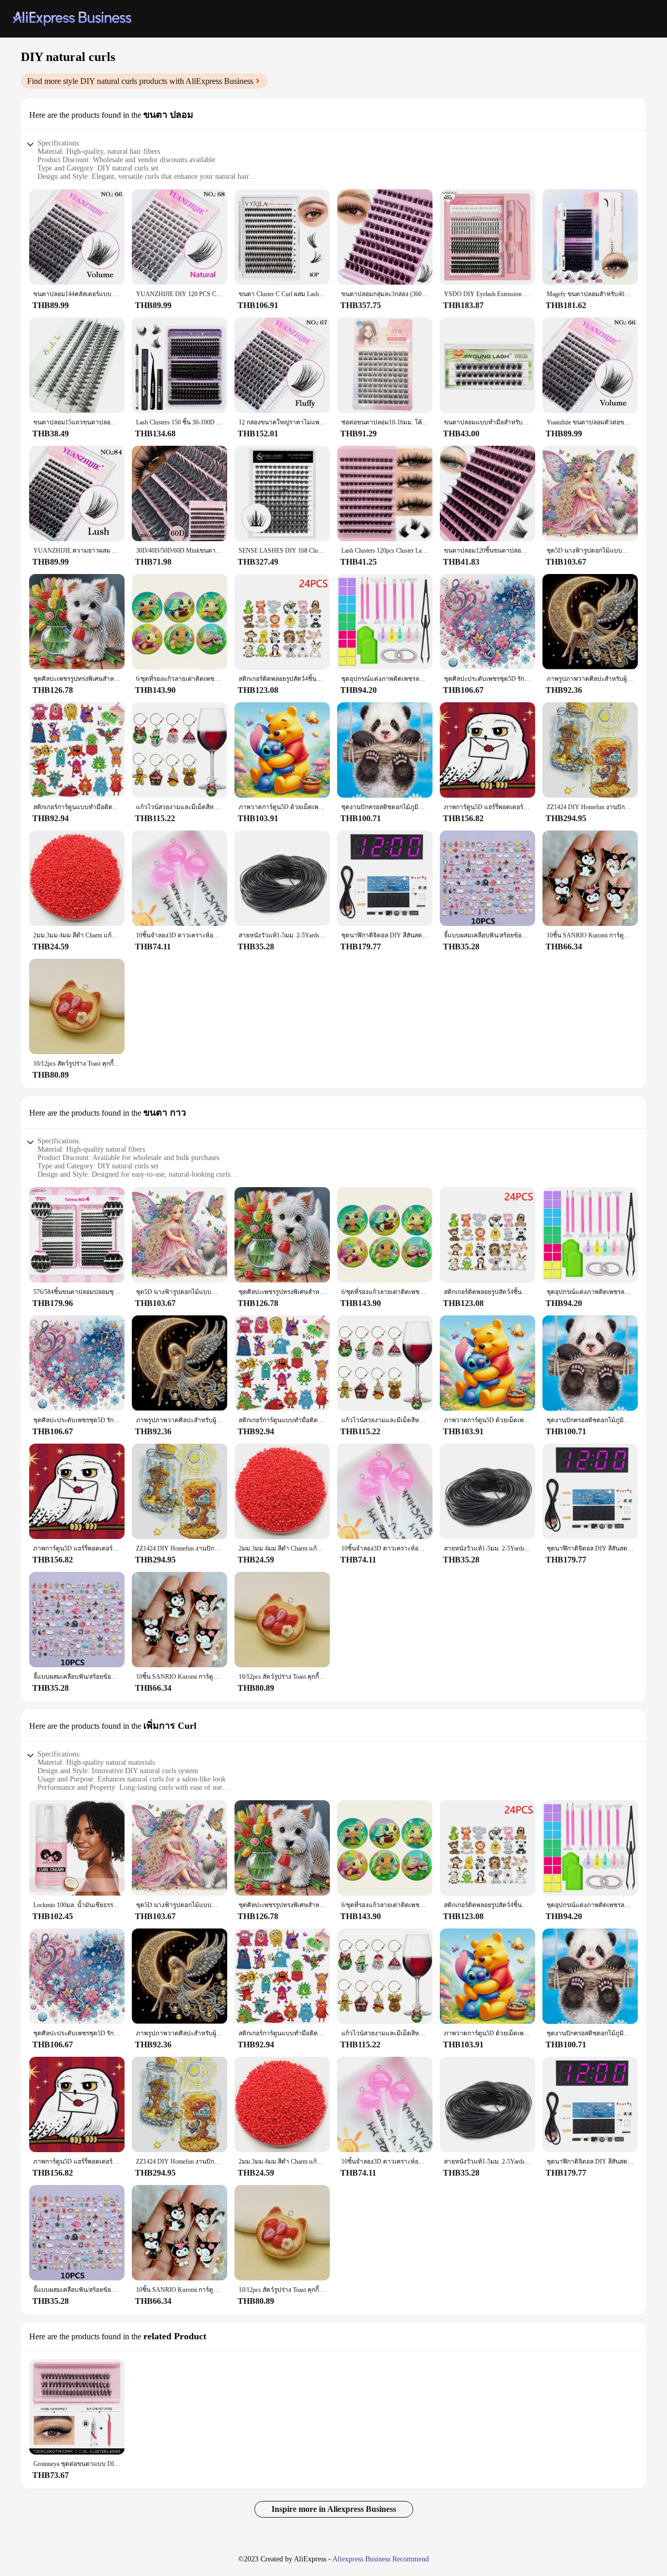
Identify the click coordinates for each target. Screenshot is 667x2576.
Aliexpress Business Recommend (381, 2559)
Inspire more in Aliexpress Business (334, 2509)
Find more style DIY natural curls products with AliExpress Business (140, 81)
